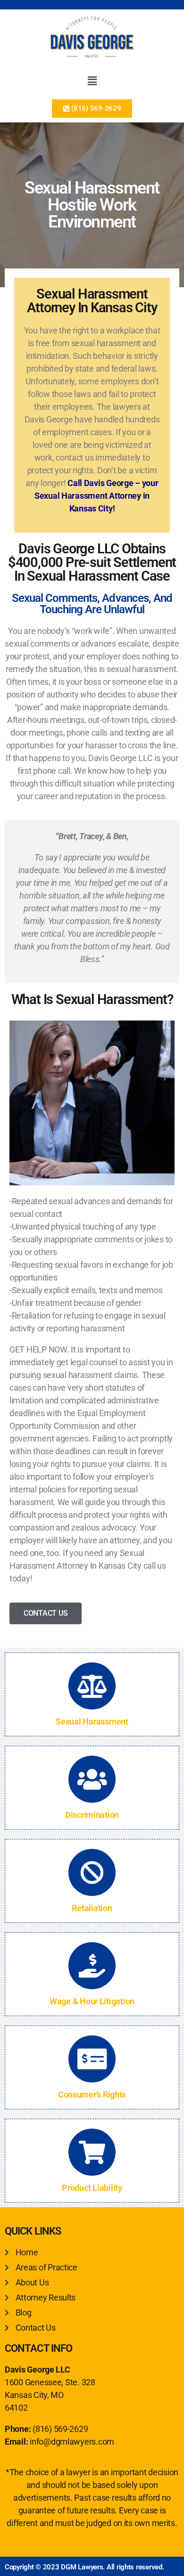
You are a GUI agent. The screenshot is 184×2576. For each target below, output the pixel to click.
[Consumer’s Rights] (92, 2059)
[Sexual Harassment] (92, 1686)
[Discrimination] (92, 1779)
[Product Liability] (92, 2152)
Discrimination (92, 1815)
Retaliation (92, 1908)
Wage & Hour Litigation (92, 2001)
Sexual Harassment (92, 1721)
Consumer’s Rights (92, 2094)
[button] (92, 81)
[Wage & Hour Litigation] (92, 1966)
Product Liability (92, 2188)
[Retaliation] (92, 1872)
